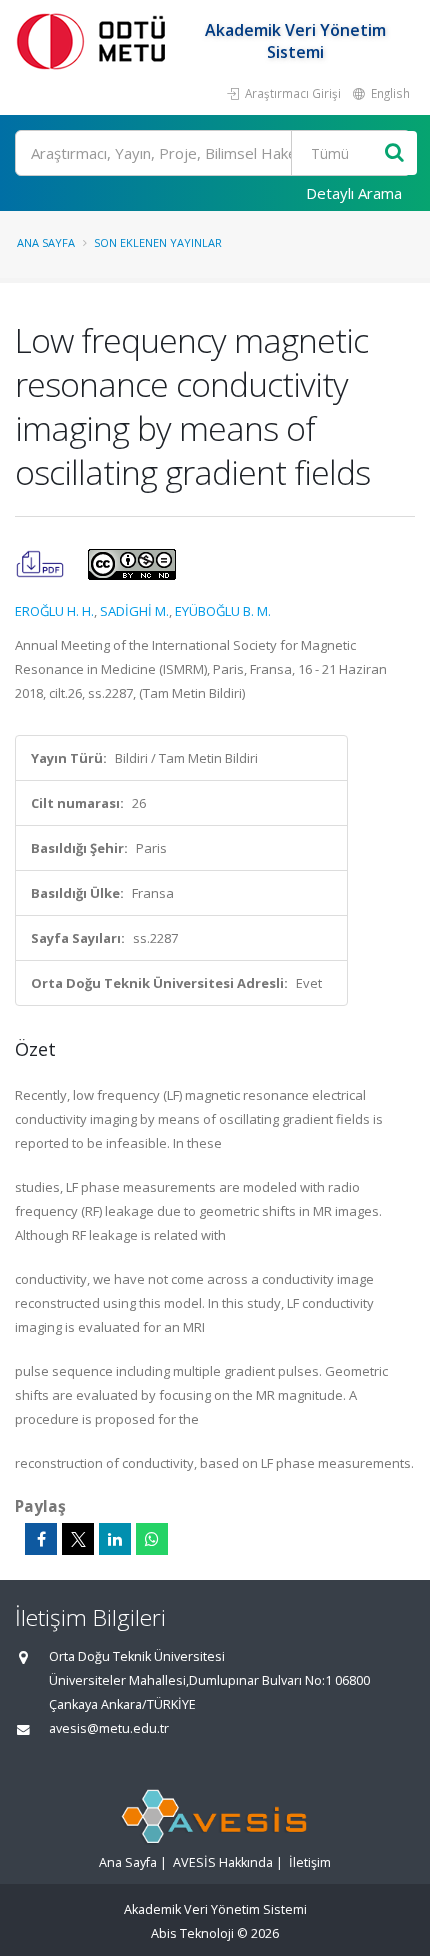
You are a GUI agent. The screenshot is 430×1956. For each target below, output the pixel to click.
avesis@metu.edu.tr (109, 1728)
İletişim (310, 1862)
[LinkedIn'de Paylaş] (115, 1539)
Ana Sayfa (46, 242)
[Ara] (394, 153)
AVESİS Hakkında (223, 1862)
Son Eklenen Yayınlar (158, 242)
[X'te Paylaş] (78, 1539)
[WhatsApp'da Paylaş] (152, 1539)
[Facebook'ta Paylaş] (41, 1539)
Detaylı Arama (354, 193)
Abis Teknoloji (192, 1933)
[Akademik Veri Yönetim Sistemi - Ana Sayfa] (95, 40)
